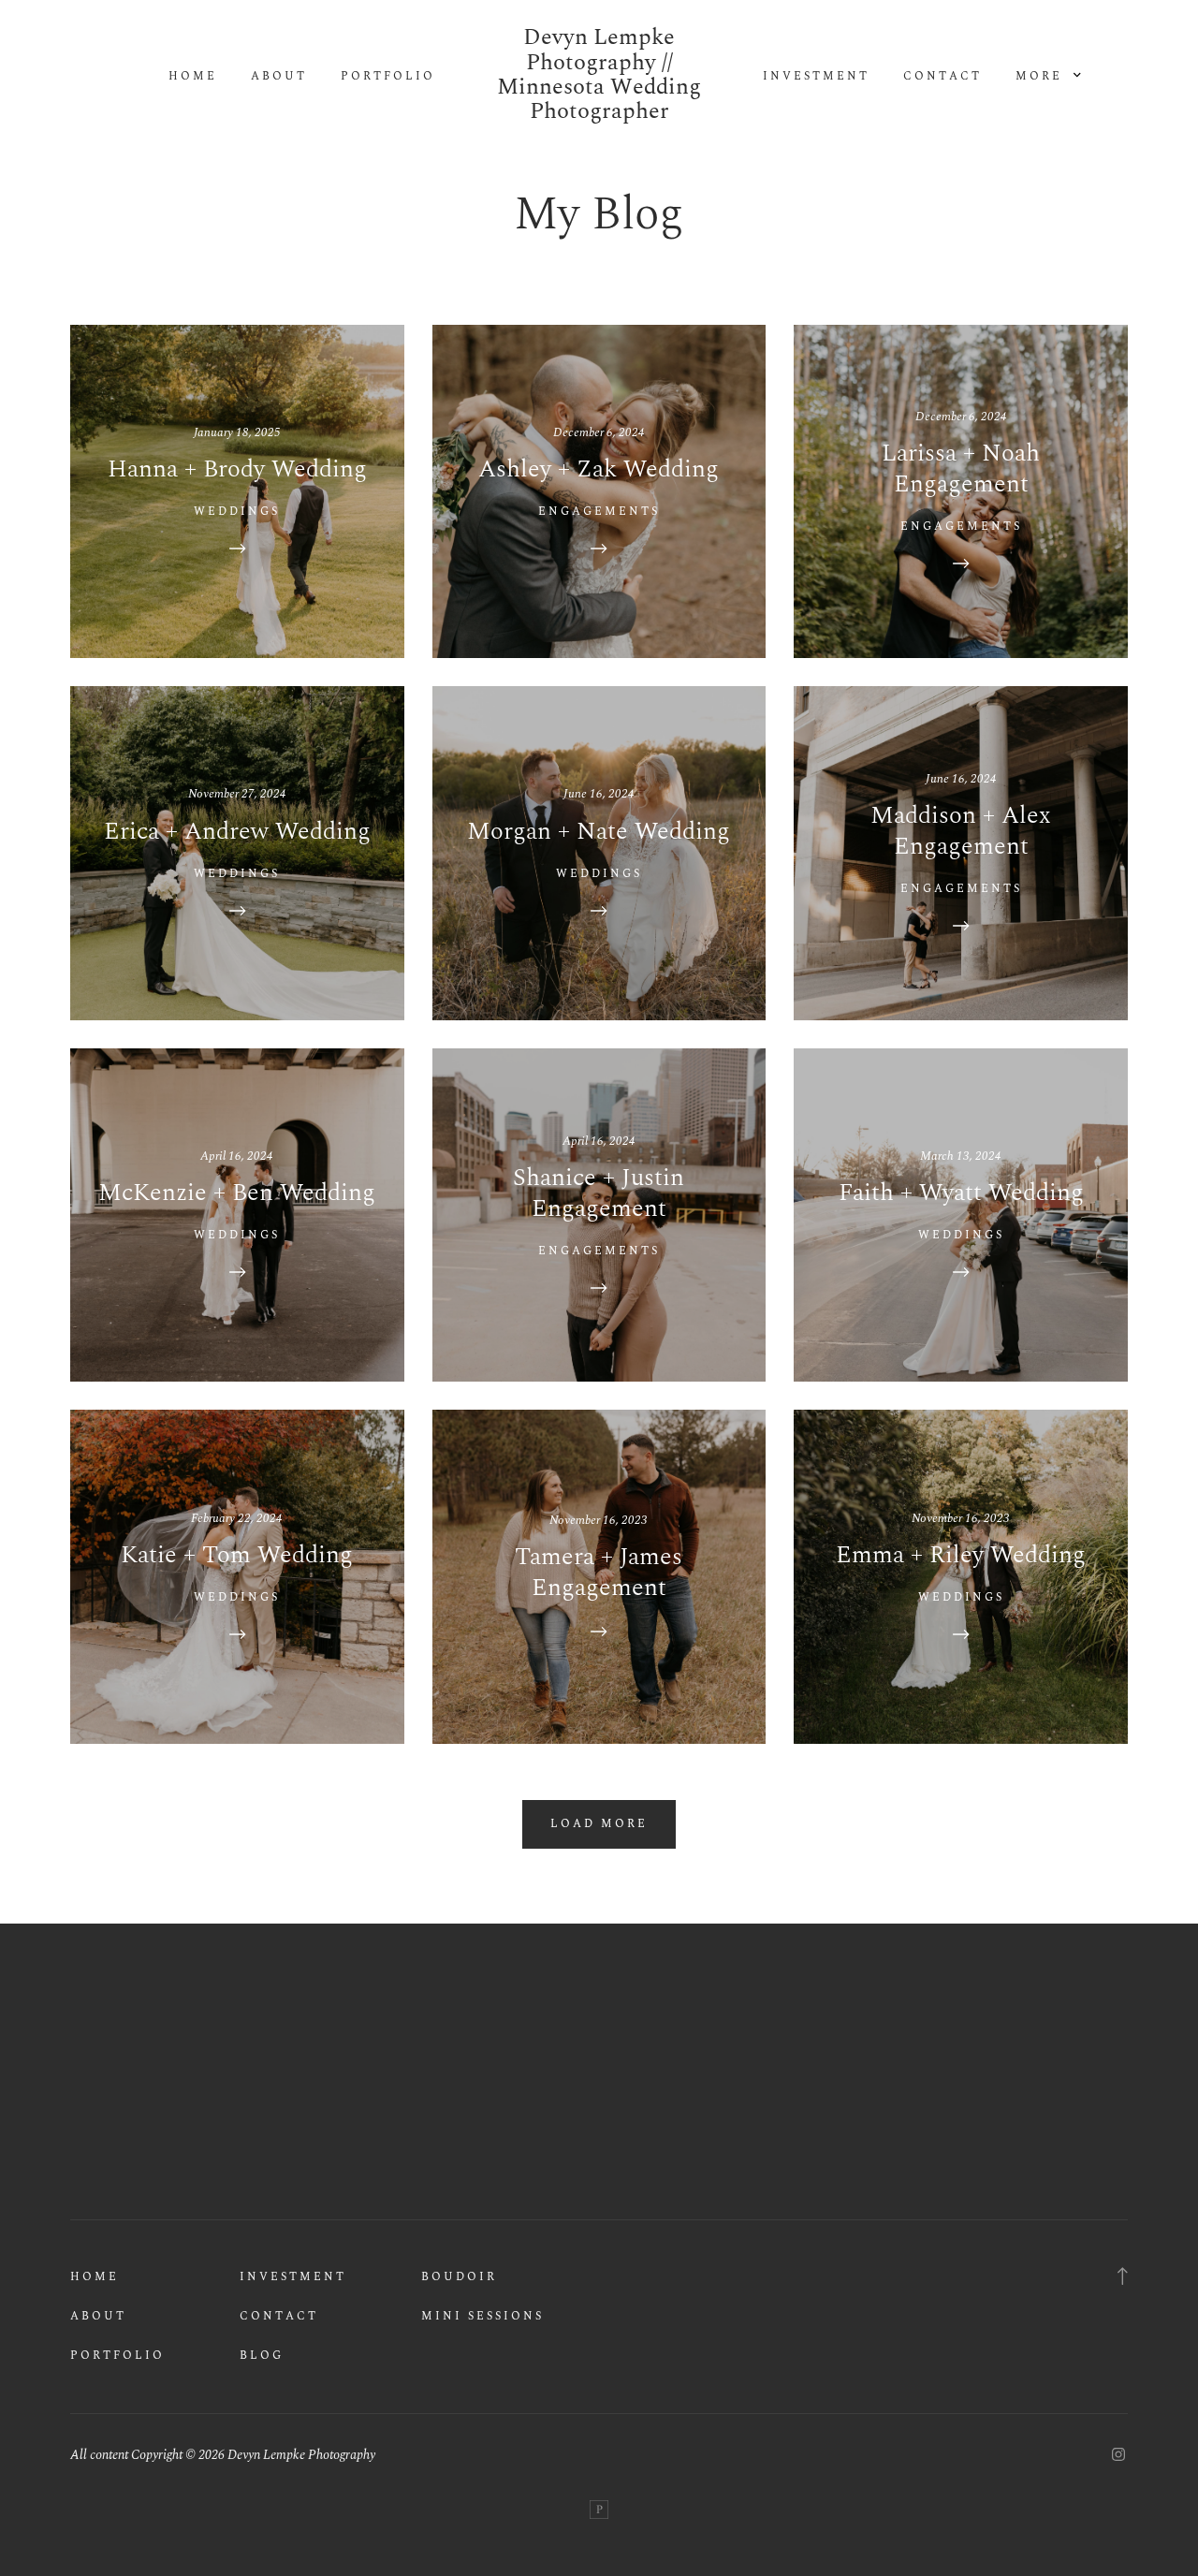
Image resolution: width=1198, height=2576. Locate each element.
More (1042, 77)
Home (193, 77)
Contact (942, 77)
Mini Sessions (482, 2316)
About (279, 77)
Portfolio (388, 77)
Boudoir (459, 2277)
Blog (262, 2356)
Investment (816, 77)
